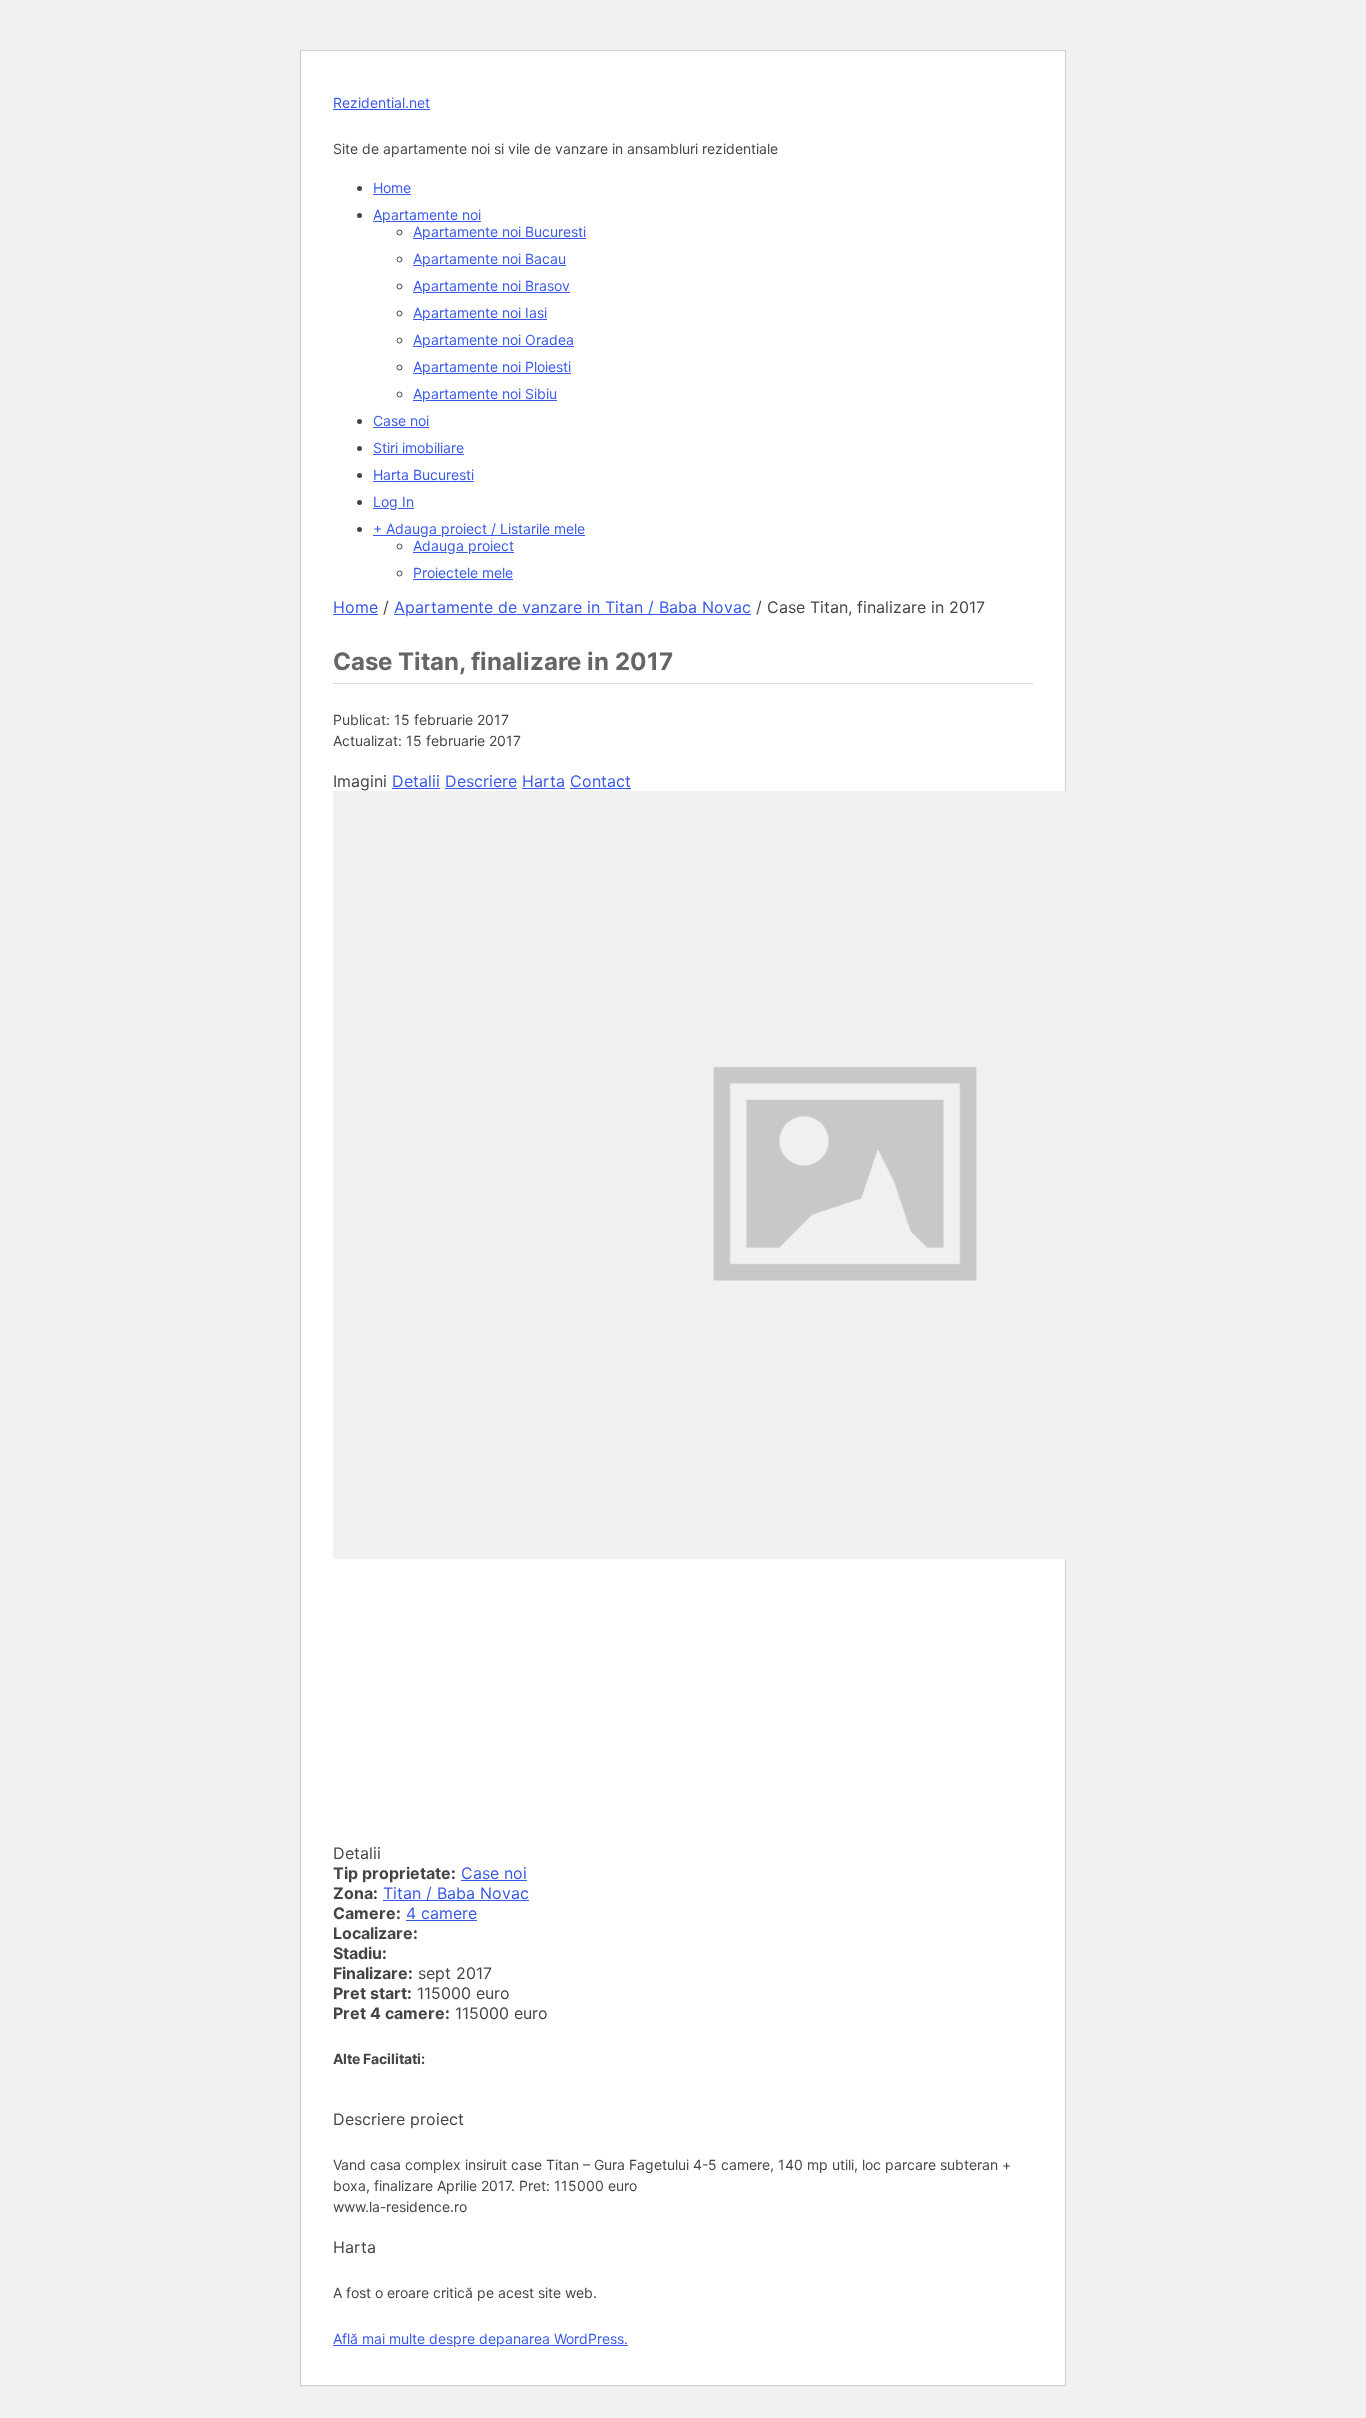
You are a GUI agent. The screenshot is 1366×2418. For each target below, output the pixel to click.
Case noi (494, 1873)
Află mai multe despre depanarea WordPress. (480, 2338)
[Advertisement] (683, 1703)
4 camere (441, 1913)
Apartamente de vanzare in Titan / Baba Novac (572, 607)
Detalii (416, 781)
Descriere (481, 781)
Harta (543, 781)
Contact (600, 781)
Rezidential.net (381, 102)
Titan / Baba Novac (456, 1893)
